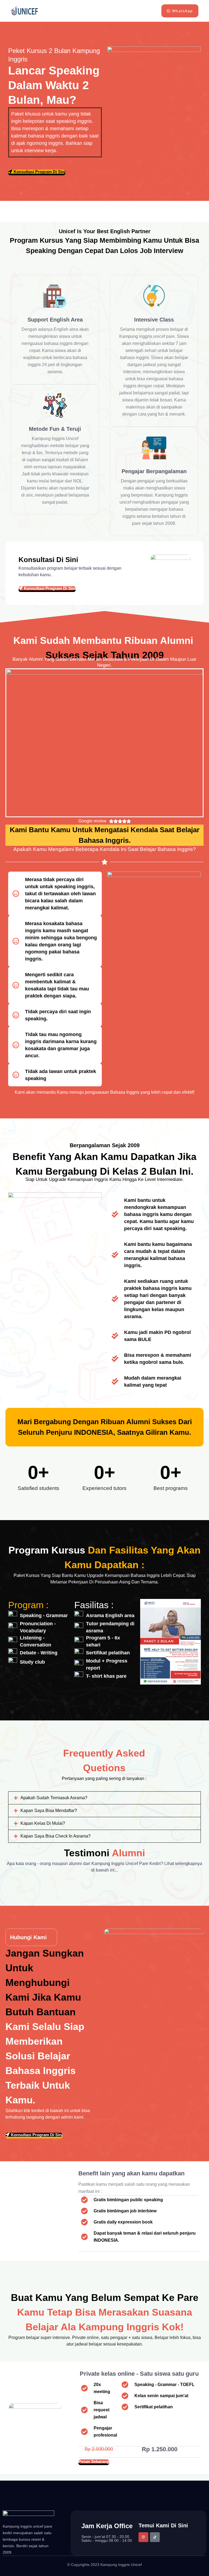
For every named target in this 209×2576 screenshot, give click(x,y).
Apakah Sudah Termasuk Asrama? (54, 1798)
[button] (104, 1798)
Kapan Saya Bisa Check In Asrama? (56, 1836)
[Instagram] (143, 2537)
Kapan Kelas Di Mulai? (43, 1823)
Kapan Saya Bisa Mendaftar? (49, 1811)
